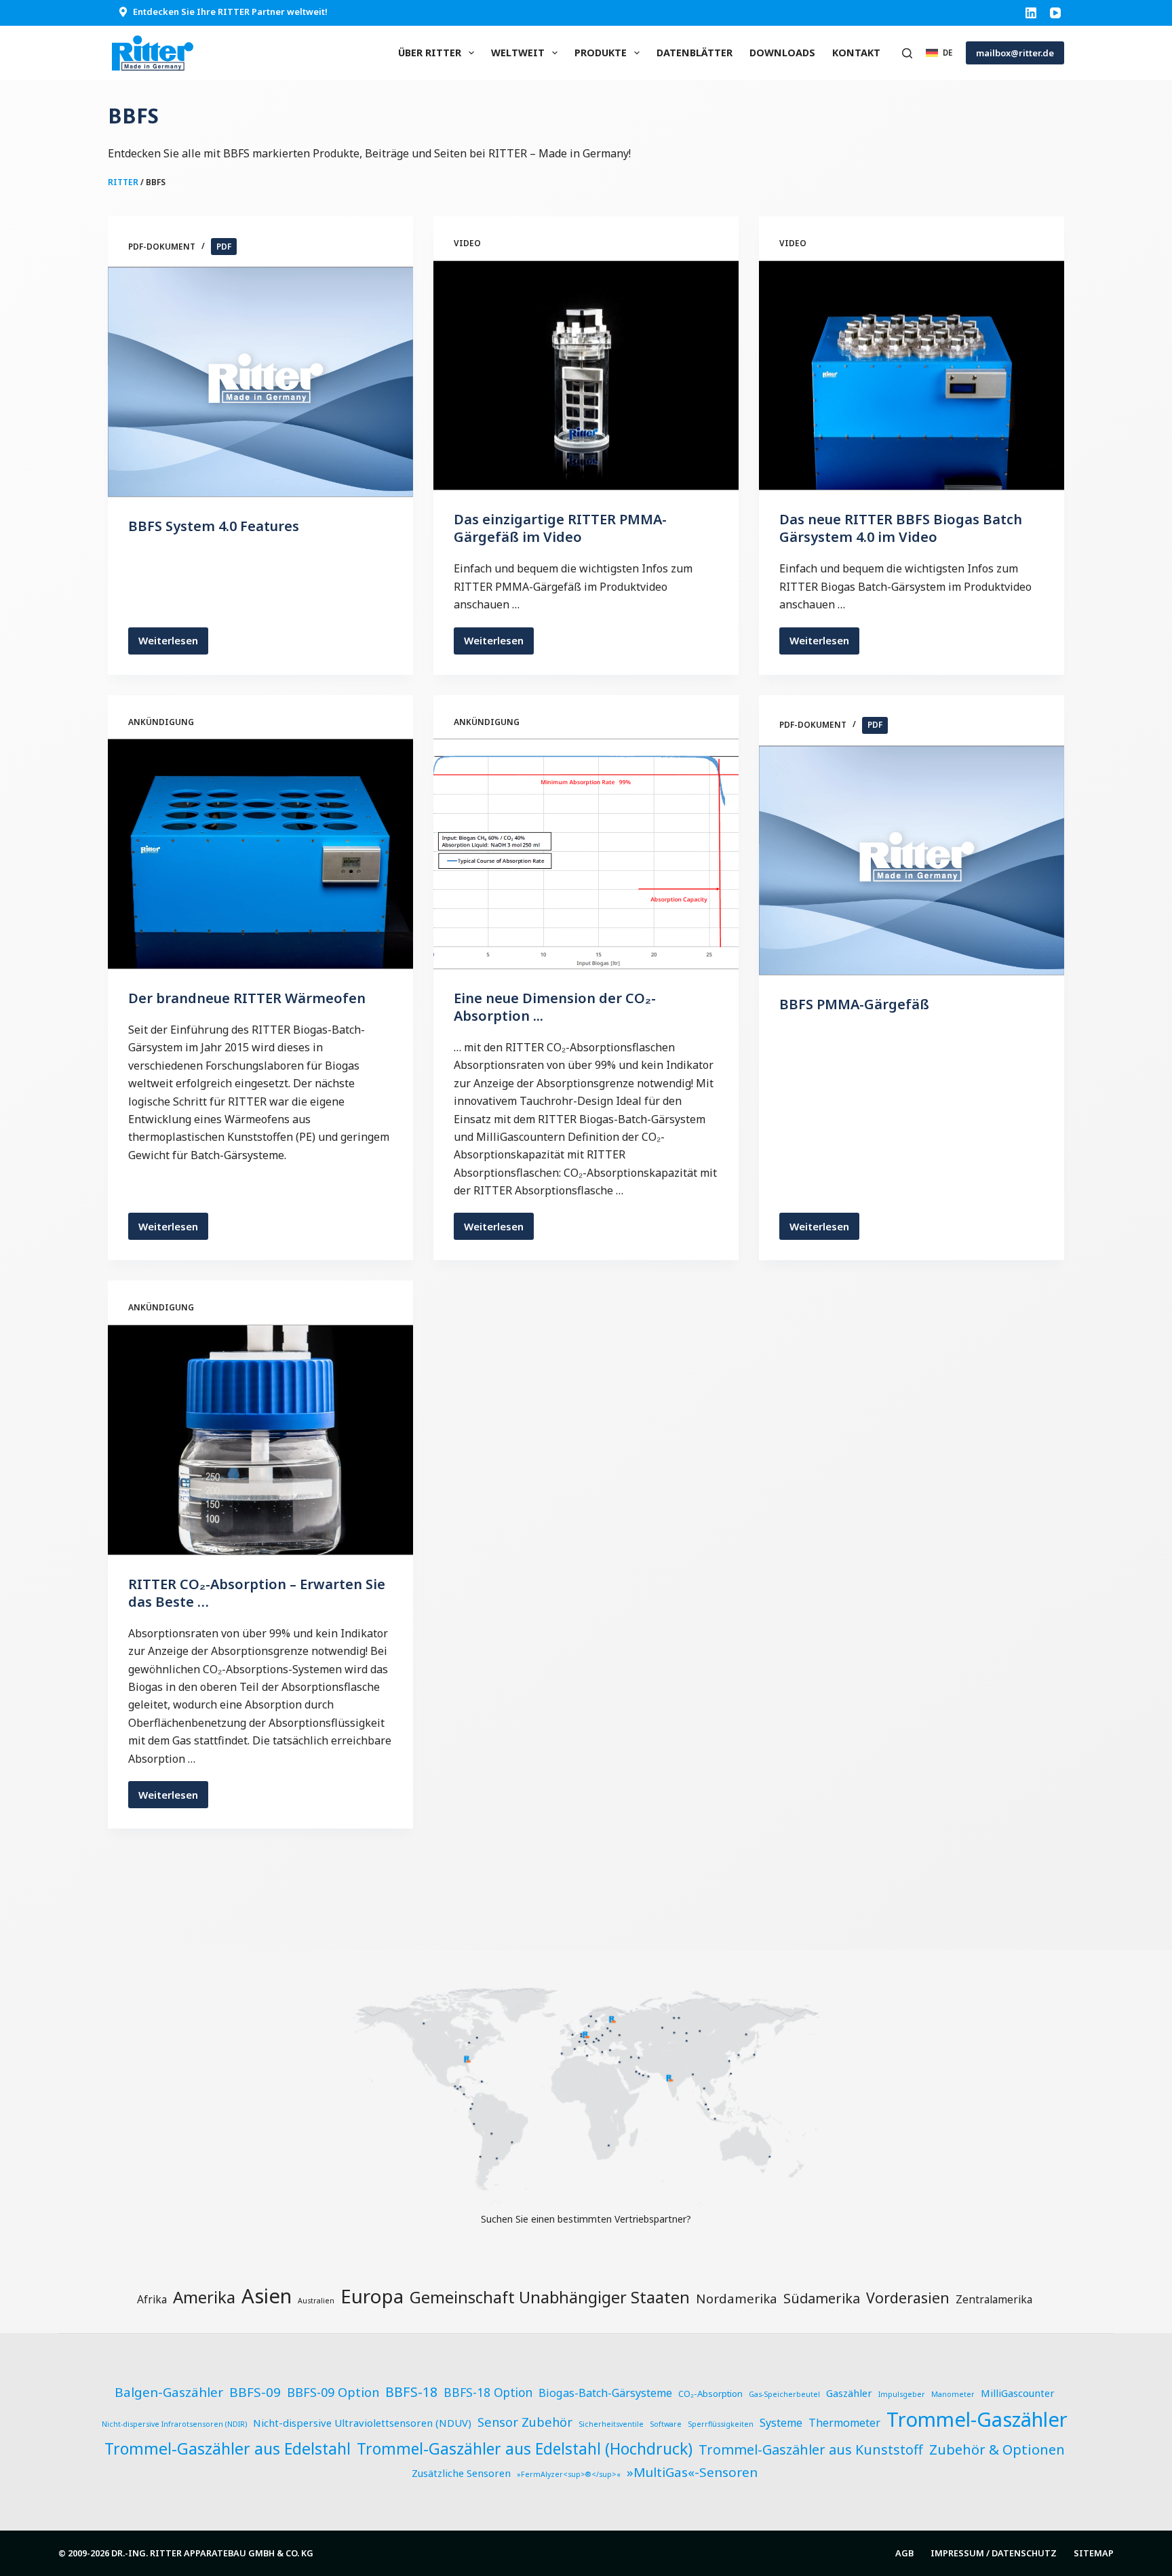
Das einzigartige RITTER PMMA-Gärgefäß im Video (560, 528)
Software (666, 2424)
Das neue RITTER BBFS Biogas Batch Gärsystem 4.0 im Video (901, 528)
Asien (267, 2296)
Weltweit (518, 53)
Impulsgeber (902, 2394)
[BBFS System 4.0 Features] (260, 382)
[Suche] (907, 53)
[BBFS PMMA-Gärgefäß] (912, 861)
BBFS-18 (411, 2392)
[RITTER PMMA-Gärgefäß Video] (586, 376)
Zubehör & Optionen (997, 2449)
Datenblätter (695, 53)
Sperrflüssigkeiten (721, 2424)
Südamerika (822, 2298)
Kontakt (856, 53)
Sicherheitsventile (611, 2424)
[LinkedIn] (1031, 13)
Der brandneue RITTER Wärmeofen (247, 998)
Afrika (152, 2299)
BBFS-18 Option (488, 2393)
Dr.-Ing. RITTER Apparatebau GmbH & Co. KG (212, 2553)
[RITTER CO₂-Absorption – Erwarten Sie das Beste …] (260, 1440)
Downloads (782, 53)
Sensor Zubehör (525, 2422)
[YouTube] (1055, 13)
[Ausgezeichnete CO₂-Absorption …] (586, 854)
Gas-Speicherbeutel (784, 2394)
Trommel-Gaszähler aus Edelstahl (228, 2448)
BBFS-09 (255, 2392)
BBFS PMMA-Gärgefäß (854, 1004)
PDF (224, 247)
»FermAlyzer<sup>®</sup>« (569, 2474)
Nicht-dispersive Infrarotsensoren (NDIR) (174, 2424)
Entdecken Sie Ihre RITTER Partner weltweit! (230, 12)
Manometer (953, 2394)
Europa (372, 2296)
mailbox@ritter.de (1015, 53)
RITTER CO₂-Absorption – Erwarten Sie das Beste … (257, 1593)
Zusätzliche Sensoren (461, 2473)
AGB (904, 2553)
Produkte (601, 53)
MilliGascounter (1018, 2393)
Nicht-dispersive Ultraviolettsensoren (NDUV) (362, 2423)
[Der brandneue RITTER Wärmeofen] (260, 854)
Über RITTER (430, 53)
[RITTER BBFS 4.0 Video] (912, 376)
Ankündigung (161, 722)
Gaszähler (849, 2393)
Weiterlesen (173, 644)
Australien (316, 2301)
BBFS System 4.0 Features (214, 526)
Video (467, 243)
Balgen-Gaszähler (169, 2392)
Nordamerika (737, 2298)
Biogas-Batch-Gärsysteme (605, 2393)
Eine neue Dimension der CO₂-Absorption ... (555, 1007)
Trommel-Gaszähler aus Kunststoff (811, 2450)
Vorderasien (908, 2298)
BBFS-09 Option (333, 2392)
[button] (939, 53)
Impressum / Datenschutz (994, 2553)
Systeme (781, 2423)
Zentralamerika (994, 2299)
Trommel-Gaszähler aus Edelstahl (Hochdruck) (525, 2449)
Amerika (204, 2297)
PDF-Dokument (162, 247)
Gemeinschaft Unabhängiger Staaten (550, 2297)
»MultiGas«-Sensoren (692, 2472)
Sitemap (1094, 2553)
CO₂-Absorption (710, 2394)
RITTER (123, 182)
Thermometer (844, 2423)
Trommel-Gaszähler (977, 2419)
